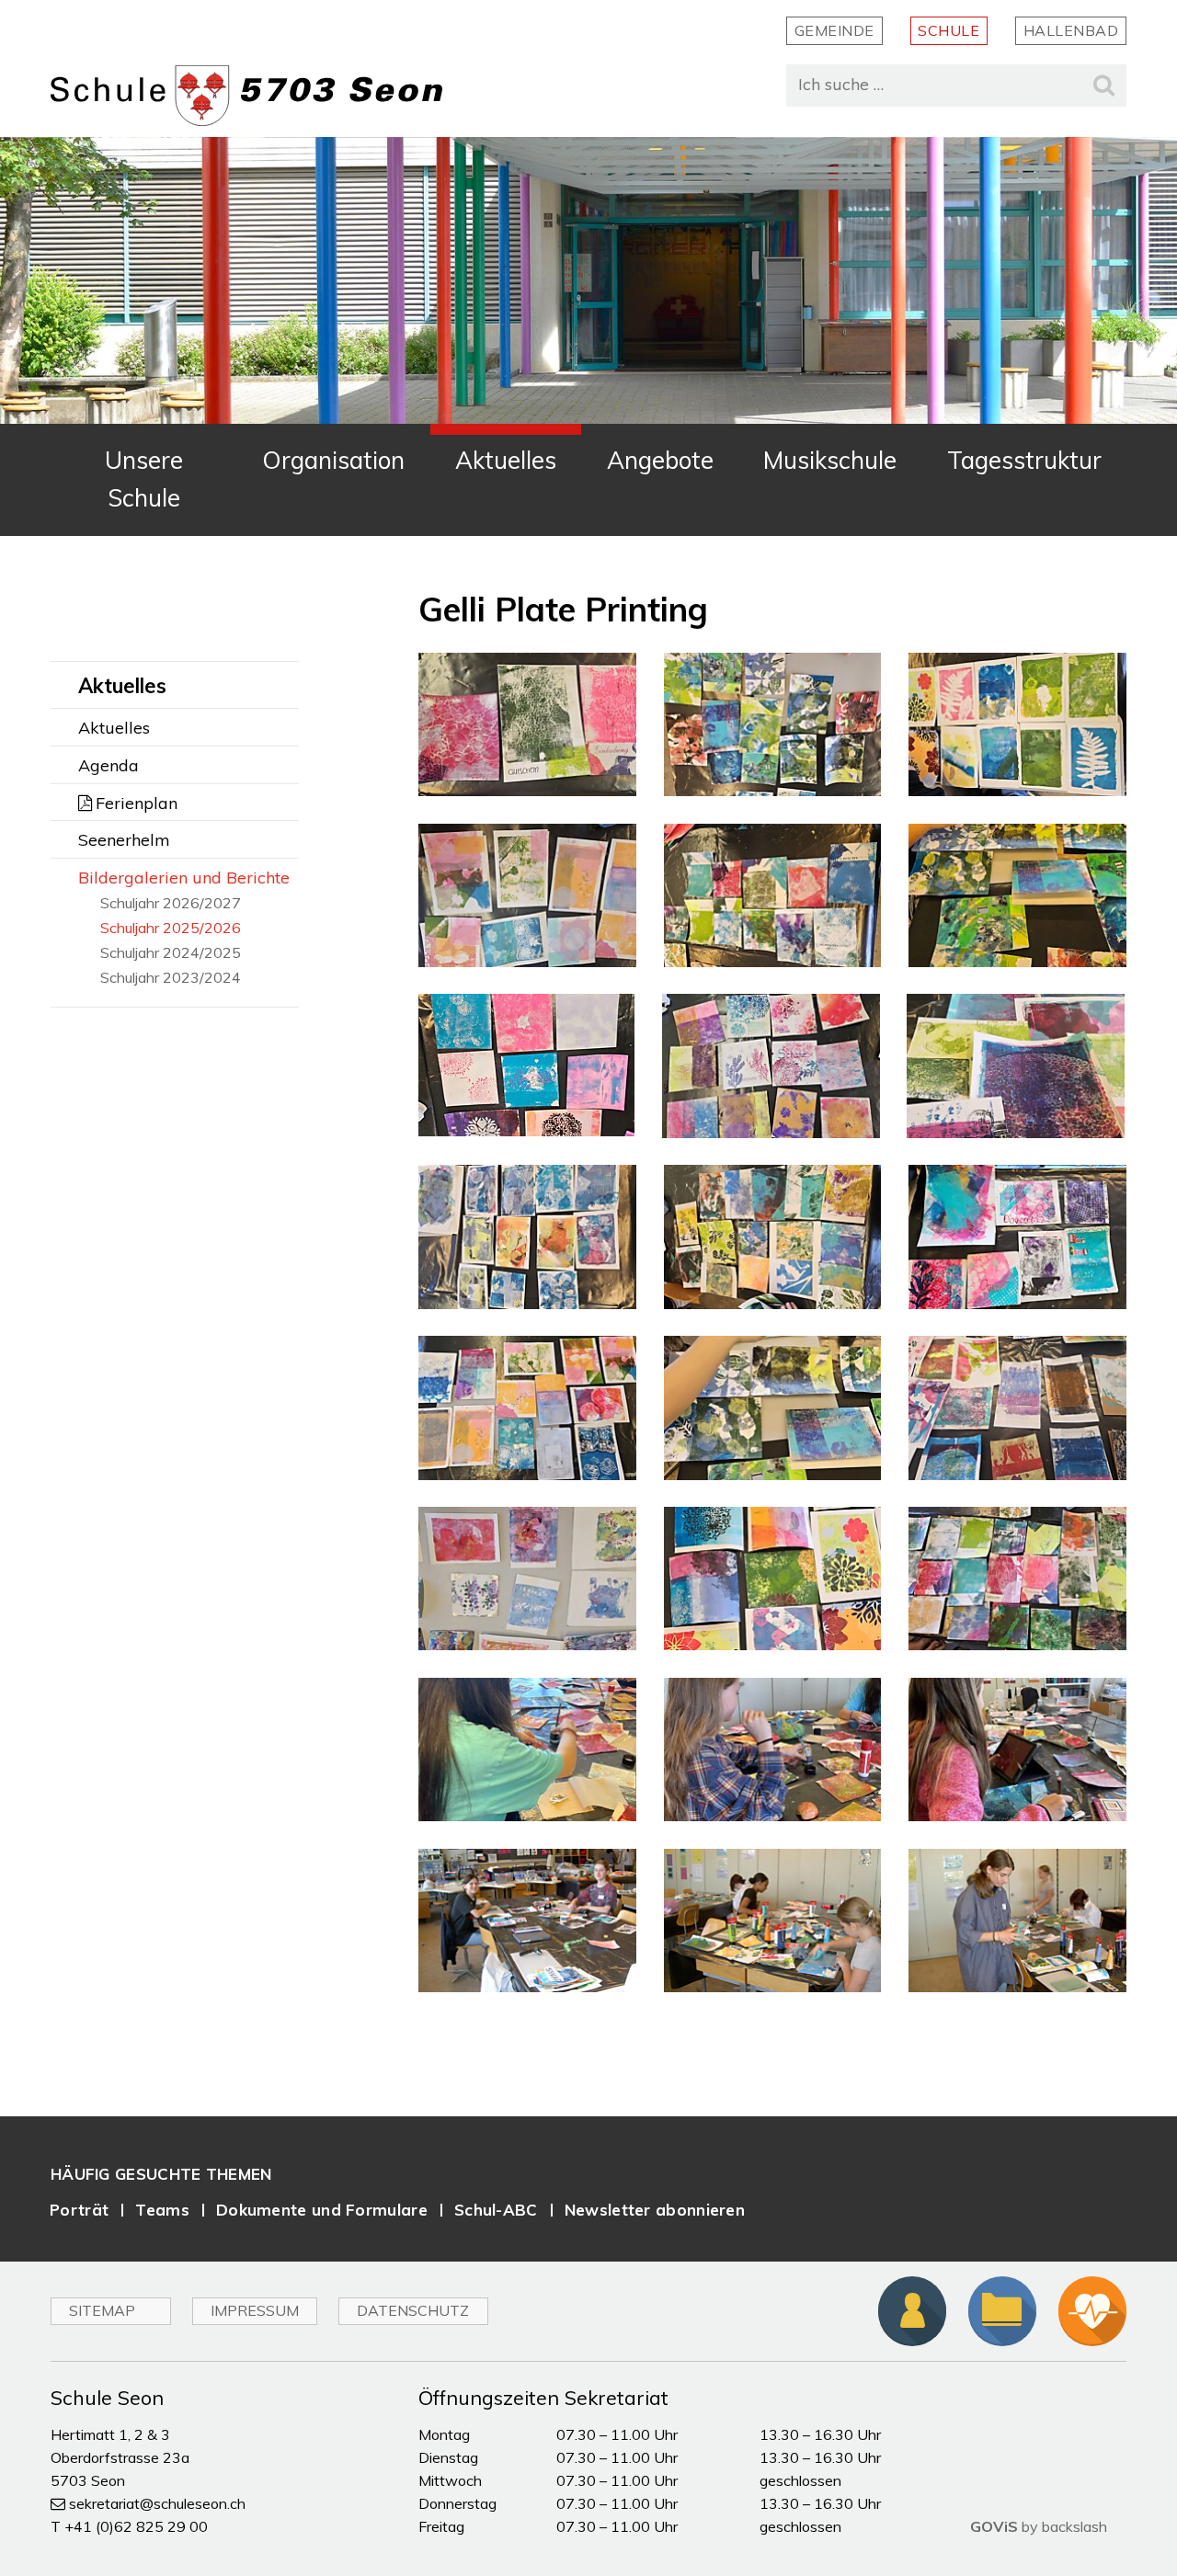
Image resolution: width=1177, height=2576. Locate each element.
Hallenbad (1071, 30)
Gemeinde (834, 30)
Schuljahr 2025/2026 (171, 928)
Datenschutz (413, 2310)
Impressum (255, 2310)
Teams (162, 2210)
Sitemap (102, 2310)
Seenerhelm (124, 840)
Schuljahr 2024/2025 (171, 953)
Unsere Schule (144, 479)
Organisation (333, 460)
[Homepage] (246, 96)
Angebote (660, 460)
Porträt (79, 2210)
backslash (1074, 2526)
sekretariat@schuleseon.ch (157, 2503)
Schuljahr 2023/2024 (171, 978)
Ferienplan (137, 803)
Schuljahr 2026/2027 (171, 903)
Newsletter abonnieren (655, 2210)
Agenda (109, 765)
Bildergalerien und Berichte (184, 878)
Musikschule (830, 460)
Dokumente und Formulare (322, 2210)
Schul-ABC (496, 2210)
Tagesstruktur (1024, 460)
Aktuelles (506, 460)
